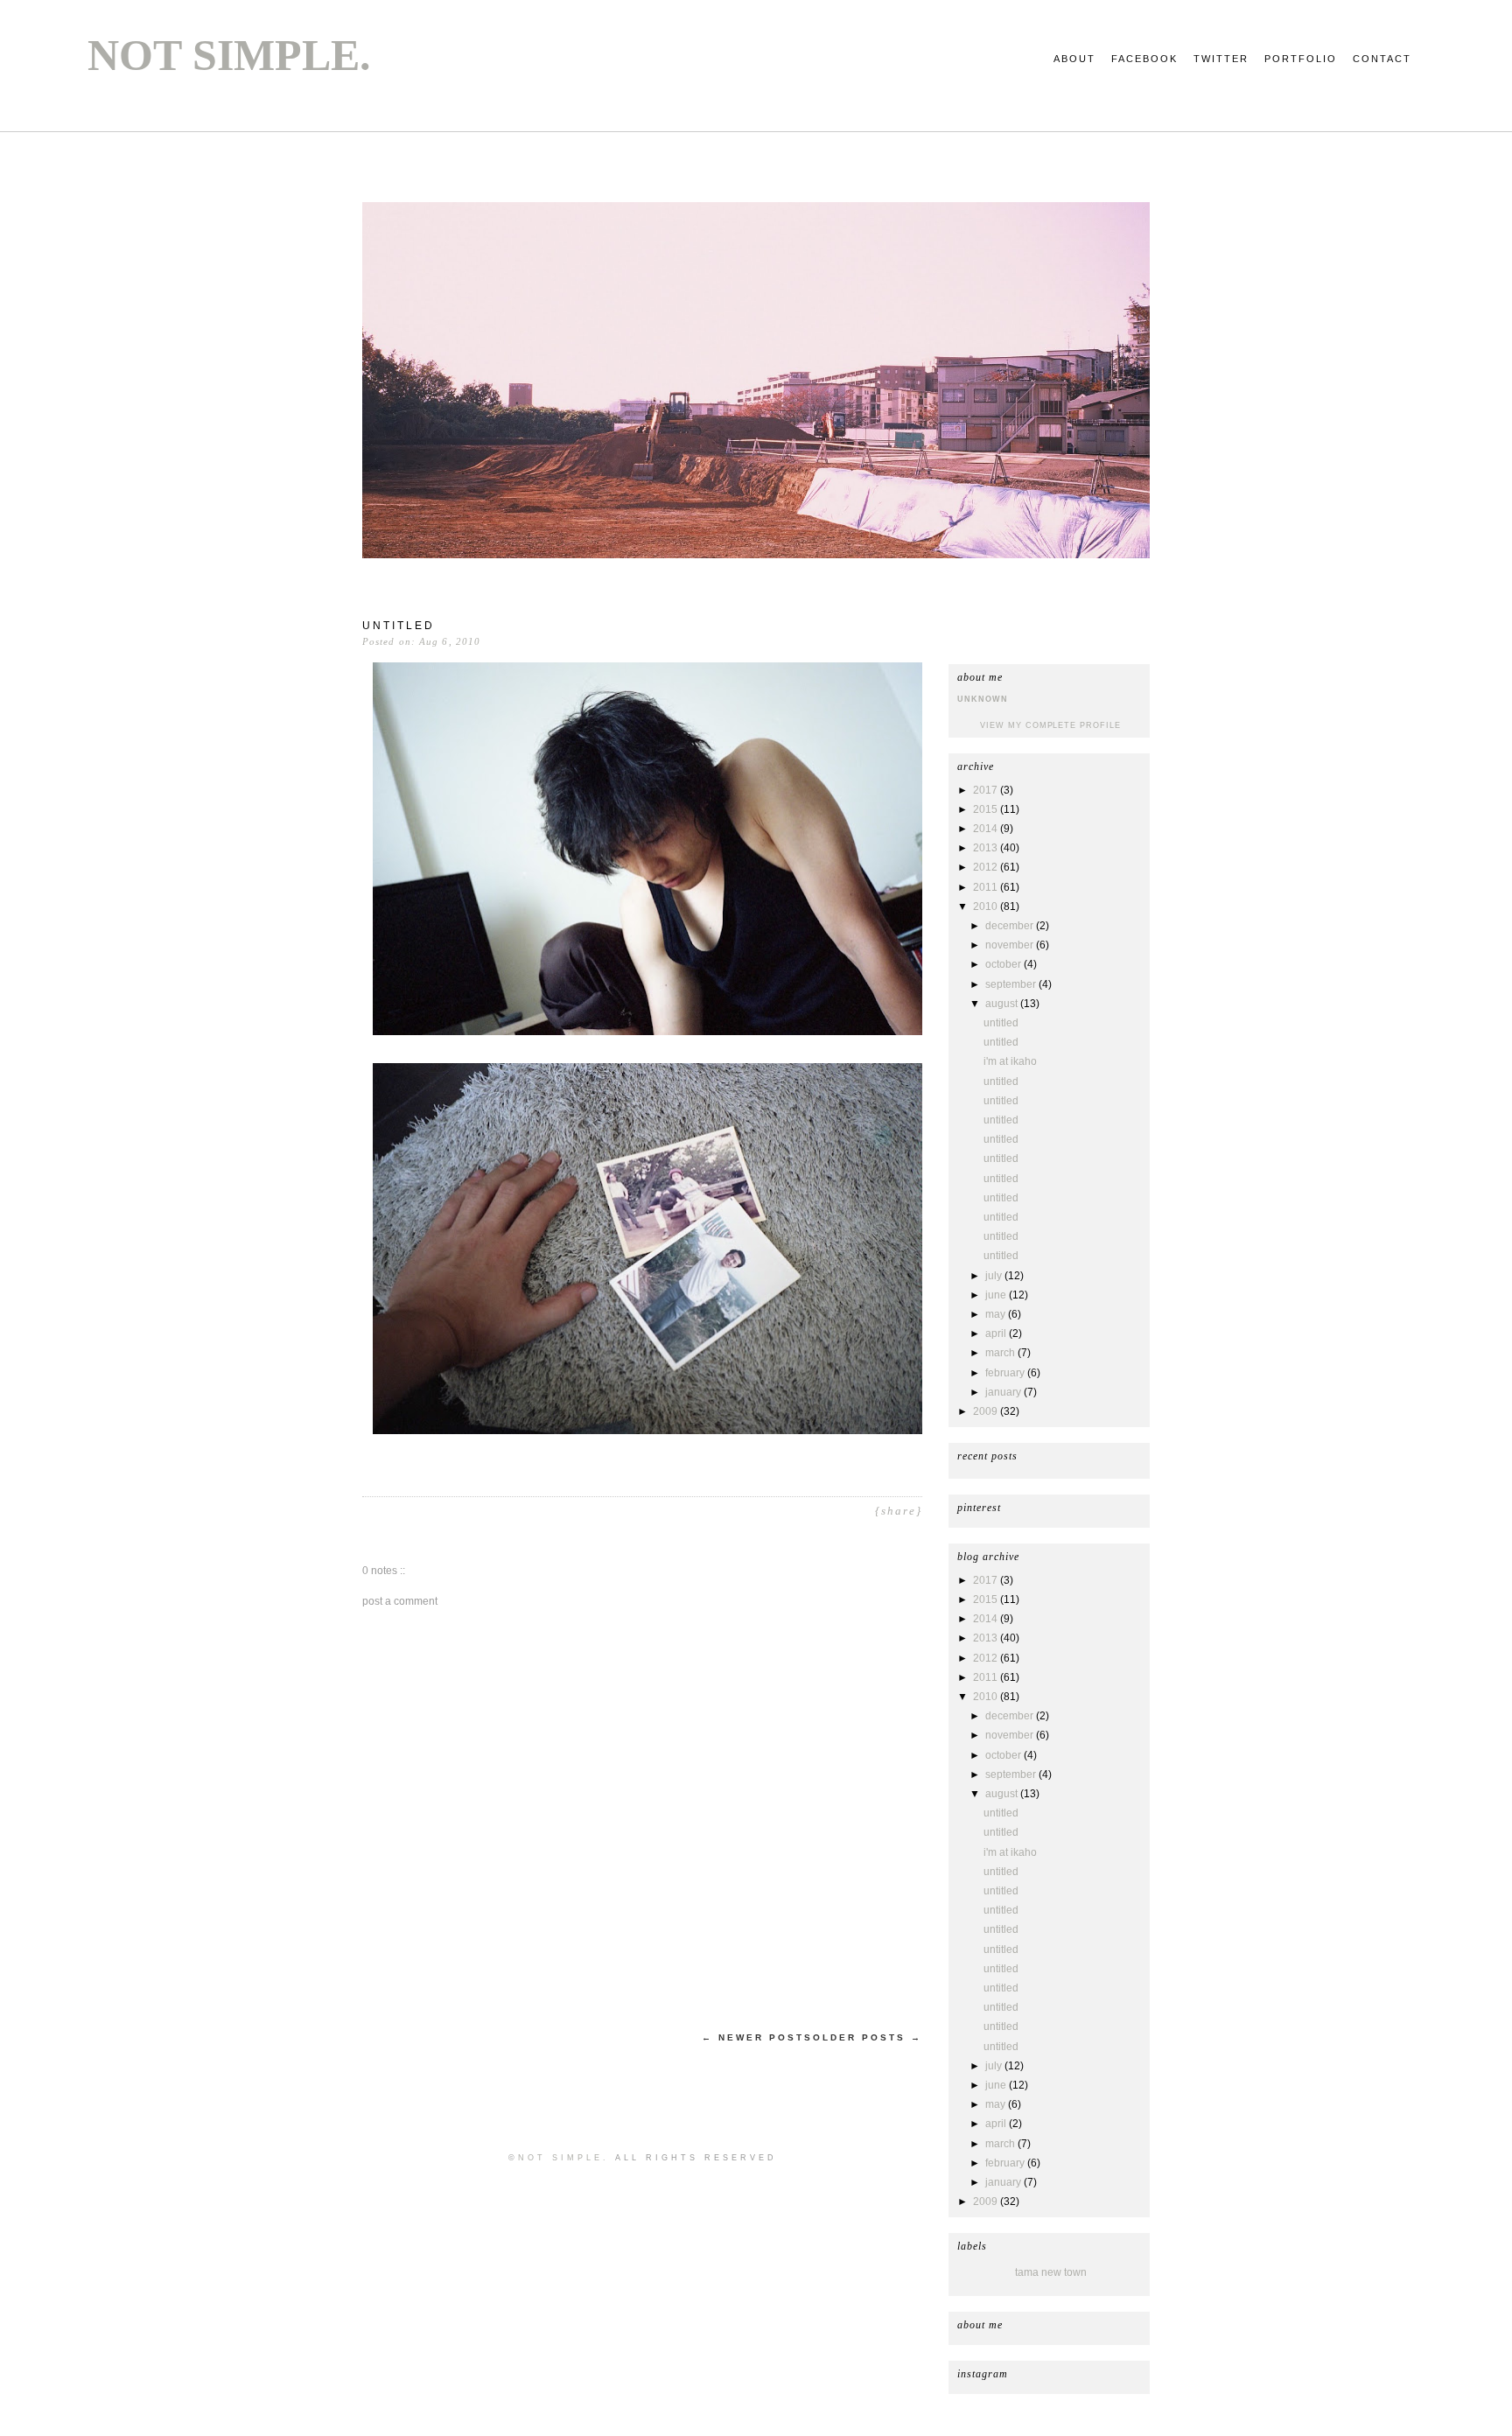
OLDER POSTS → (868, 2037)
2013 (987, 848)
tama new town (1051, 2272)
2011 (987, 887)
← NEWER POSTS (757, 2037)
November (1011, 945)
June (997, 1295)
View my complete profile (1050, 725)
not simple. (229, 55)
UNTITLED (1001, 1023)
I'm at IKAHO (1010, 1061)
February (1006, 1373)
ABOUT (1074, 59)
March (1001, 1353)
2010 (987, 906)
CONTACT (1382, 59)
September (1012, 984)
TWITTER (1221, 59)
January (1004, 1392)
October (1004, 964)
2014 (987, 829)
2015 (987, 809)
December (1011, 926)
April (997, 1333)
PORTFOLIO (1301, 59)
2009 (987, 1411)
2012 (987, 867)
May (997, 1314)
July (995, 1276)
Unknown (983, 699)
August (1003, 1004)
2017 (987, 790)
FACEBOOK (1144, 59)
